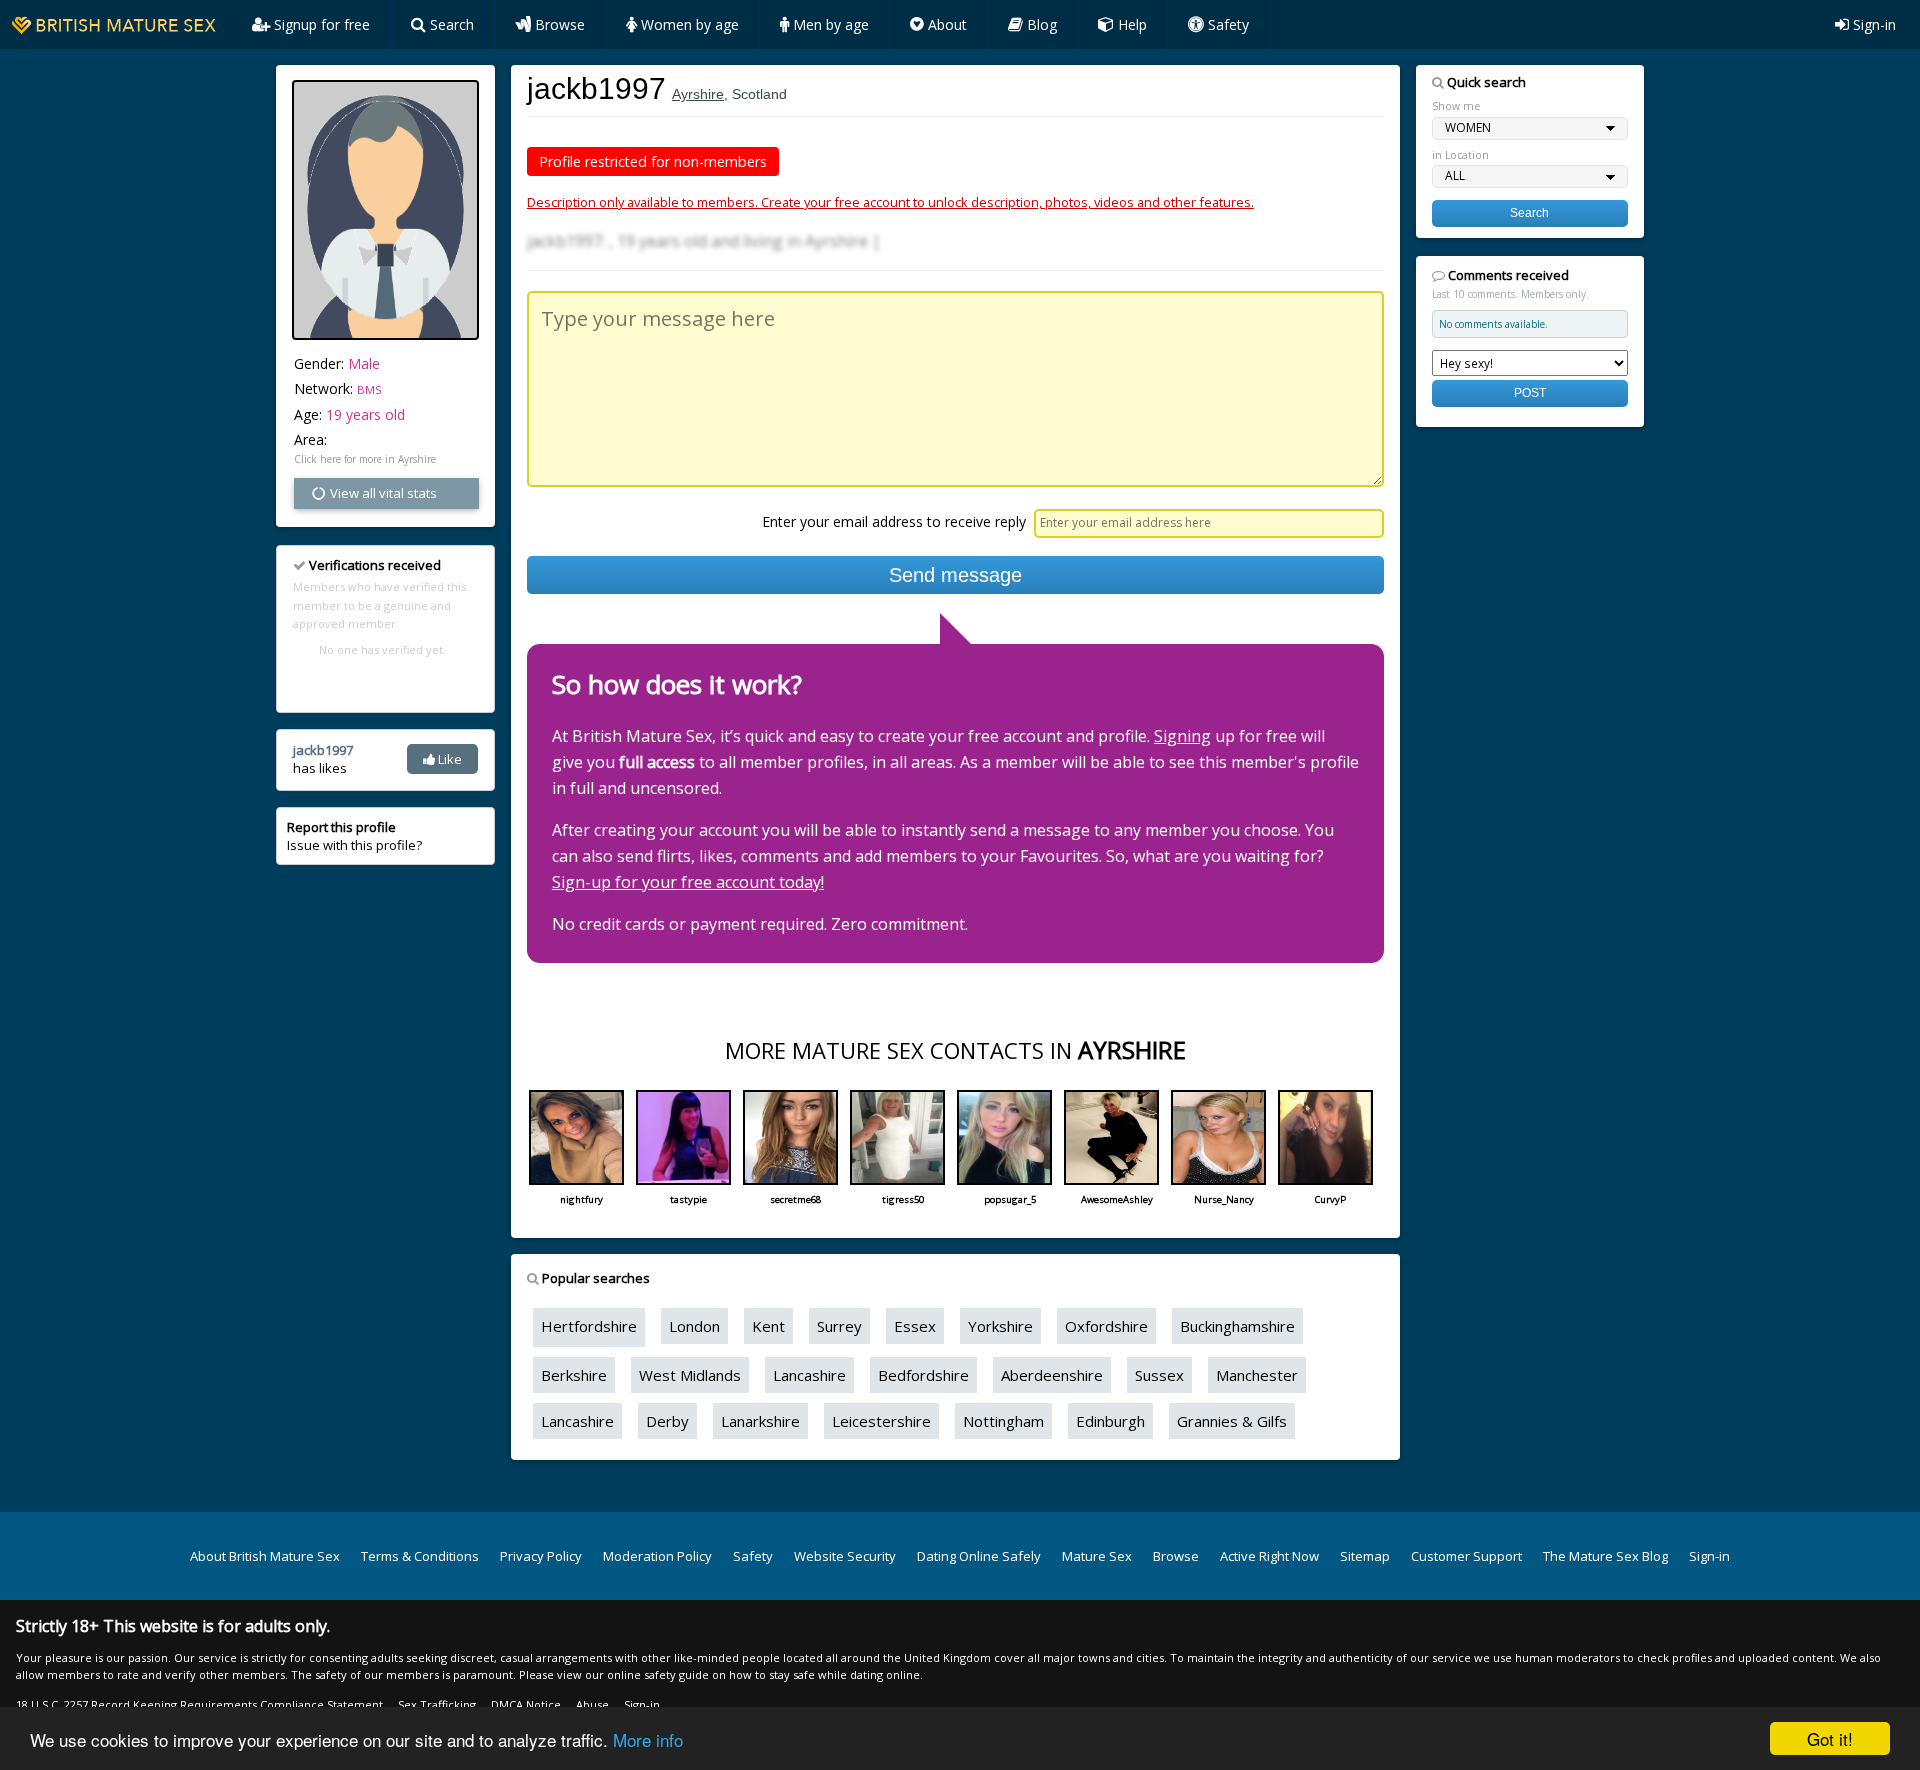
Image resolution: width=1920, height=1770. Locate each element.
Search (450, 24)
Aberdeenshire (1052, 1375)
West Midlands (690, 1375)
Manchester (1257, 1375)
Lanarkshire (760, 1421)
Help (1130, 24)
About (945, 24)
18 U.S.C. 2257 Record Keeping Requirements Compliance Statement (199, 1704)
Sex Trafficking (437, 1704)
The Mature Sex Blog (1605, 1556)
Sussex (1159, 1375)
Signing (1182, 736)
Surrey (839, 1326)
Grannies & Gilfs (1232, 1421)
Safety (1226, 24)
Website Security (845, 1556)
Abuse (592, 1704)
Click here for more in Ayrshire (365, 459)
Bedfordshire (923, 1375)
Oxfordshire (1106, 1326)
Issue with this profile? (354, 836)
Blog (1040, 24)
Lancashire (809, 1375)
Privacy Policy (541, 1556)
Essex (915, 1326)
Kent (768, 1326)
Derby (667, 1421)
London (694, 1326)
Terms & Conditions (420, 1556)
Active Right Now (1269, 1556)
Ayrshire (698, 94)
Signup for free (320, 24)
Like (448, 759)
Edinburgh (1110, 1421)
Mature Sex (1097, 1556)
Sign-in (1872, 24)
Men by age (829, 24)
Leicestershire (881, 1421)
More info (648, 1739)
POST (1530, 392)
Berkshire (574, 1375)
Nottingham (1003, 1421)
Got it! (1830, 1738)
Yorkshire (1000, 1326)
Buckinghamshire (1237, 1326)
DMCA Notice (526, 1704)
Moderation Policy (657, 1556)
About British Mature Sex (265, 1556)
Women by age (688, 24)
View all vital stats (382, 493)
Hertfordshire (589, 1326)
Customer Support (1466, 1556)
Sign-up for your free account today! (688, 882)
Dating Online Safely (979, 1556)
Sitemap (1365, 1556)
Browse (558, 24)
